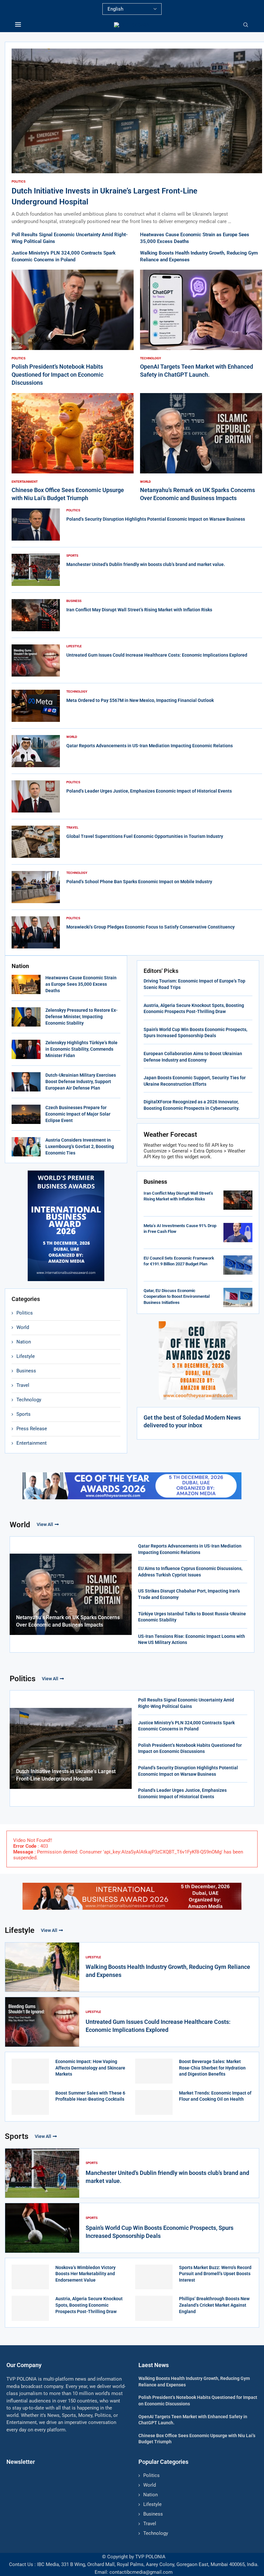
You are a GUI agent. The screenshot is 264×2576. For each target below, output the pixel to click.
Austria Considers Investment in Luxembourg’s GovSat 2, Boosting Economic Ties (80, 1146)
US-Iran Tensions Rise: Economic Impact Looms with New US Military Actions (192, 1639)
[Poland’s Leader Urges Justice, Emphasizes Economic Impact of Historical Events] (36, 796)
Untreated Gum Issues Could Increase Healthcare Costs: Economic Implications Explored (157, 655)
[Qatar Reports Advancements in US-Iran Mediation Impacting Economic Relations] (36, 751)
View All (45, 1524)
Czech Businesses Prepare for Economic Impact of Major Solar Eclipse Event (78, 1114)
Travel (23, 1385)
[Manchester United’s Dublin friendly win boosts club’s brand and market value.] (36, 570)
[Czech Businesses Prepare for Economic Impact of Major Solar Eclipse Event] (26, 1114)
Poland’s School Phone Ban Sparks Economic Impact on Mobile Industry (139, 882)
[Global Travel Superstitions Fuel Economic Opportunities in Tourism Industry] (36, 842)
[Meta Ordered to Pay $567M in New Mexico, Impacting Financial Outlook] (36, 706)
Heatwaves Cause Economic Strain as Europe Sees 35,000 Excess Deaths (81, 984)
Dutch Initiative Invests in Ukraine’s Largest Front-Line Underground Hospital (66, 1775)
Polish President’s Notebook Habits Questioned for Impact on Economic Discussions (57, 375)
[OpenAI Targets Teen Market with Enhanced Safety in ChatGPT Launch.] (201, 324)
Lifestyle (26, 1356)
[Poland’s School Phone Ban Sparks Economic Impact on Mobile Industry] (36, 887)
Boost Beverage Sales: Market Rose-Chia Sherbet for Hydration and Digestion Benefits (212, 2068)
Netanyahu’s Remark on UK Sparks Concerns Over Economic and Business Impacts (68, 1621)
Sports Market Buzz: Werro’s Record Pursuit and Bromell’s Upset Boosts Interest (215, 2274)
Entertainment (32, 1443)
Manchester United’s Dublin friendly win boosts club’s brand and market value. (146, 564)
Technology (29, 1400)
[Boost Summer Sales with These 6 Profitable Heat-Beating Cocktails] (30, 2103)
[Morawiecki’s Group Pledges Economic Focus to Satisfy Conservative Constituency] (36, 932)
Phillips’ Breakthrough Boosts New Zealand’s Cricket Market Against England (214, 2305)
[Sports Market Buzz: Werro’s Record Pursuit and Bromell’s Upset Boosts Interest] (154, 2277)
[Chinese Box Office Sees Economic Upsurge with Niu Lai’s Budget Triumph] (73, 448)
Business (26, 1371)
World (23, 1327)
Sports (24, 1414)
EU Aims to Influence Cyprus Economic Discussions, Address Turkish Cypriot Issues (190, 1572)
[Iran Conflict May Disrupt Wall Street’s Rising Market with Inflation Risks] (36, 615)
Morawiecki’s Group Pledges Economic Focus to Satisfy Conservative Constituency (151, 927)
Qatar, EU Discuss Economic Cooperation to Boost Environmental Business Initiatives (177, 1296)
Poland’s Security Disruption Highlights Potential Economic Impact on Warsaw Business (156, 519)
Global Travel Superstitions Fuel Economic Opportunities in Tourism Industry (145, 836)
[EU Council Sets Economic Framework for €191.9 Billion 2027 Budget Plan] (238, 1265)
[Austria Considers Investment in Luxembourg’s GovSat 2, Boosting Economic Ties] (26, 1147)
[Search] (246, 25)
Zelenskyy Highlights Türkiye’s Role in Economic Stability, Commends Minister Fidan (81, 1049)
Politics (25, 1313)
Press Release (32, 1429)
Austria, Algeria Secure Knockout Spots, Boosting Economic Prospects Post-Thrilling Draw (89, 2305)
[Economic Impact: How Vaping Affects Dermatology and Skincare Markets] (30, 2071)
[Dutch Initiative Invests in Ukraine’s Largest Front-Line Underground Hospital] (137, 137)
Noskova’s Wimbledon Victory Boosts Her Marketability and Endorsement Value (85, 2274)
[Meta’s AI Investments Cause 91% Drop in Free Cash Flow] (238, 1233)
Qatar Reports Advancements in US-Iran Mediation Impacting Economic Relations (150, 746)
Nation (24, 1342)
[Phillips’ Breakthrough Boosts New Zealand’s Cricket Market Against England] (154, 2308)
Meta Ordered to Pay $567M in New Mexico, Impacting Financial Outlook (140, 700)
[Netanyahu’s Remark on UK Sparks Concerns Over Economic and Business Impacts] (201, 448)
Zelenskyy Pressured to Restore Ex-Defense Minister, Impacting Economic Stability (81, 1016)
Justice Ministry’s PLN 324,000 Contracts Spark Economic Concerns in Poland (186, 1726)
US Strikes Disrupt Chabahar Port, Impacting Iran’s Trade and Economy (189, 1594)
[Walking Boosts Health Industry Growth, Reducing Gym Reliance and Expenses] (42, 1967)
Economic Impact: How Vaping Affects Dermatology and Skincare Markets (90, 2068)
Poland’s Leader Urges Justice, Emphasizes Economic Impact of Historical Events (149, 791)
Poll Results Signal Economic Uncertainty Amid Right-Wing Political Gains (186, 1703)
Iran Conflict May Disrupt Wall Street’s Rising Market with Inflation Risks (139, 610)
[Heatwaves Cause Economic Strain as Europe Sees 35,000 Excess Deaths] (26, 984)
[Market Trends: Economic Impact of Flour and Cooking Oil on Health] (154, 2103)
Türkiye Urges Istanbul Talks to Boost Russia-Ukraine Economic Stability (192, 1617)
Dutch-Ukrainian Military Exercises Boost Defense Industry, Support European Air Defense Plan (81, 1081)
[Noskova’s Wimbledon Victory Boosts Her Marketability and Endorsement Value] (30, 2277)
